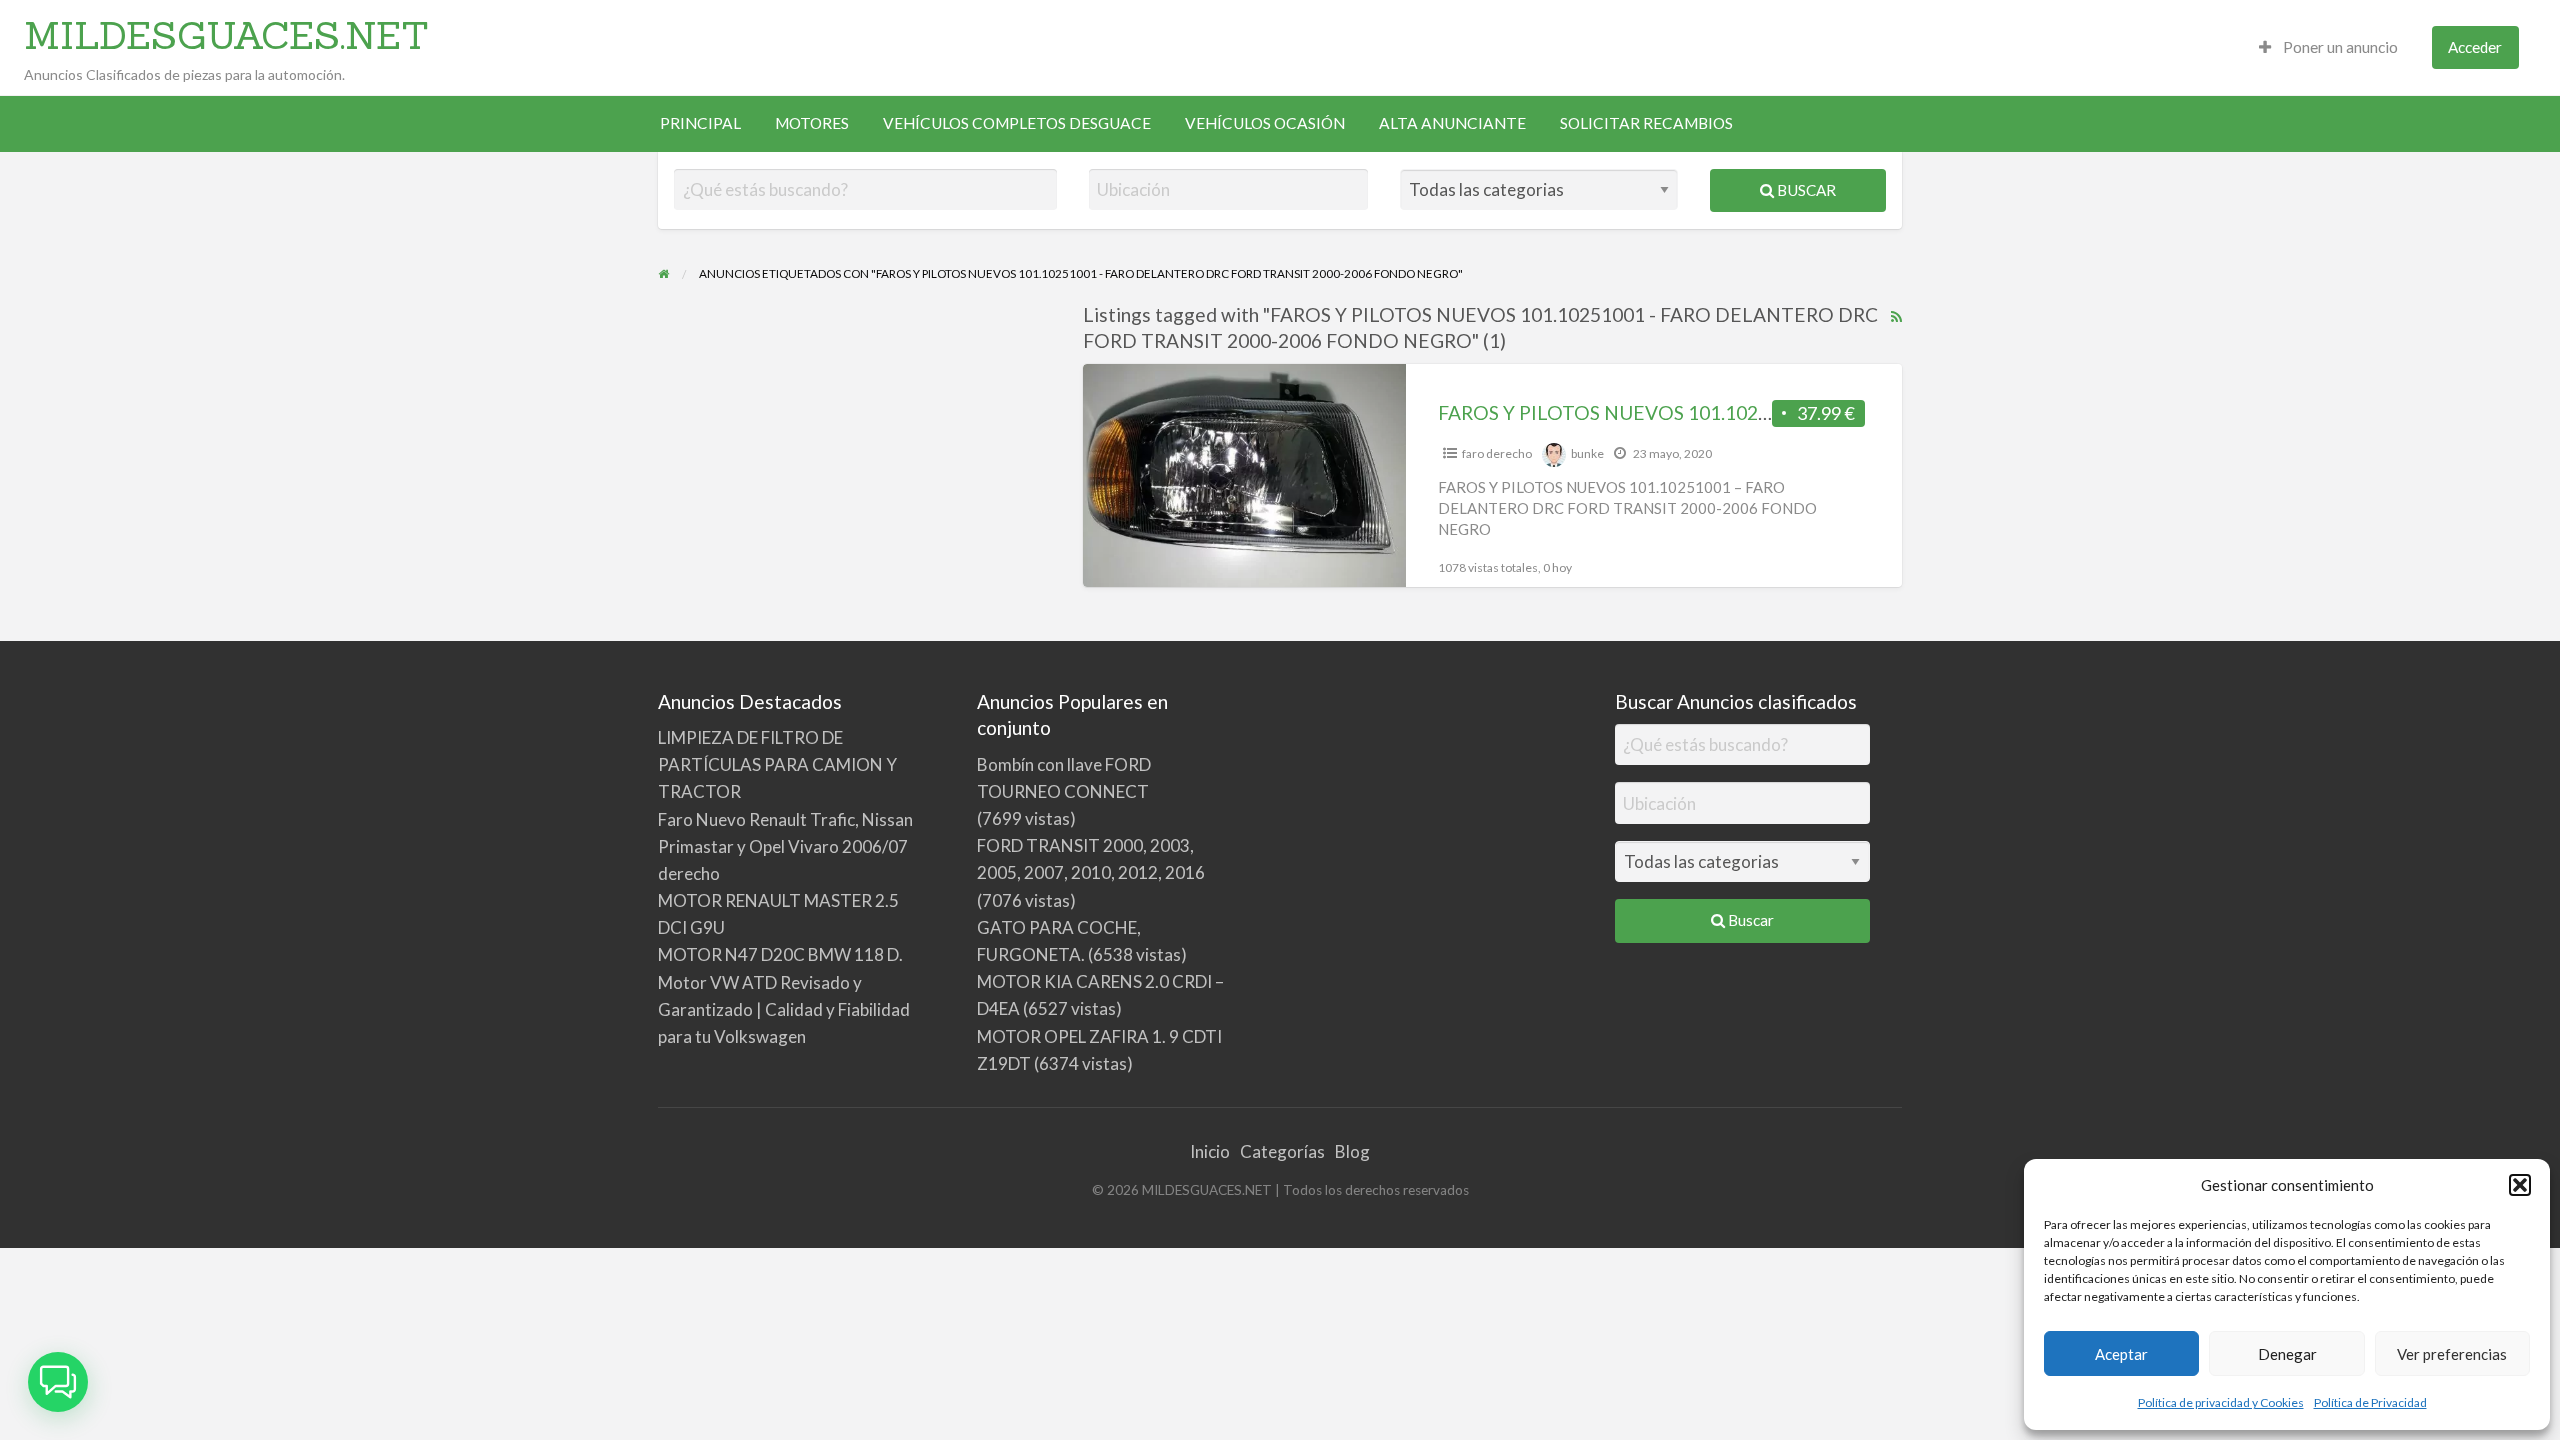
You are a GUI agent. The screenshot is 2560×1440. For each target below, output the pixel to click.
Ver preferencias (2452, 1354)
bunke (1587, 453)
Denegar (2287, 1354)
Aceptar (2121, 1354)
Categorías (1282, 1151)
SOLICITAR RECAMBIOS (1646, 123)
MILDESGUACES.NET (226, 35)
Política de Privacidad (2370, 1402)
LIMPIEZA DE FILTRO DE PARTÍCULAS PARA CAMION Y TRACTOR (777, 764)
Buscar (1805, 190)
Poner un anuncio (2339, 47)
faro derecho (1497, 453)
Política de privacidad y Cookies (2221, 1402)
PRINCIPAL (700, 123)
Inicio (1210, 1151)
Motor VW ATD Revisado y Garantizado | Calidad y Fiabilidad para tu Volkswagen (784, 1009)
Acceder (2475, 47)
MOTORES (812, 123)
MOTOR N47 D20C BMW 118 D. (780, 954)
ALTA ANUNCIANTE (1452, 123)
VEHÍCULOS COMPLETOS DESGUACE (1017, 123)
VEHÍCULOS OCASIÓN (1265, 123)
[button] (2520, 1185)
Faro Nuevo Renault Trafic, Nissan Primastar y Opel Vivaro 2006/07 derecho (785, 846)
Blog (1352, 1151)
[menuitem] (2328, 47)
